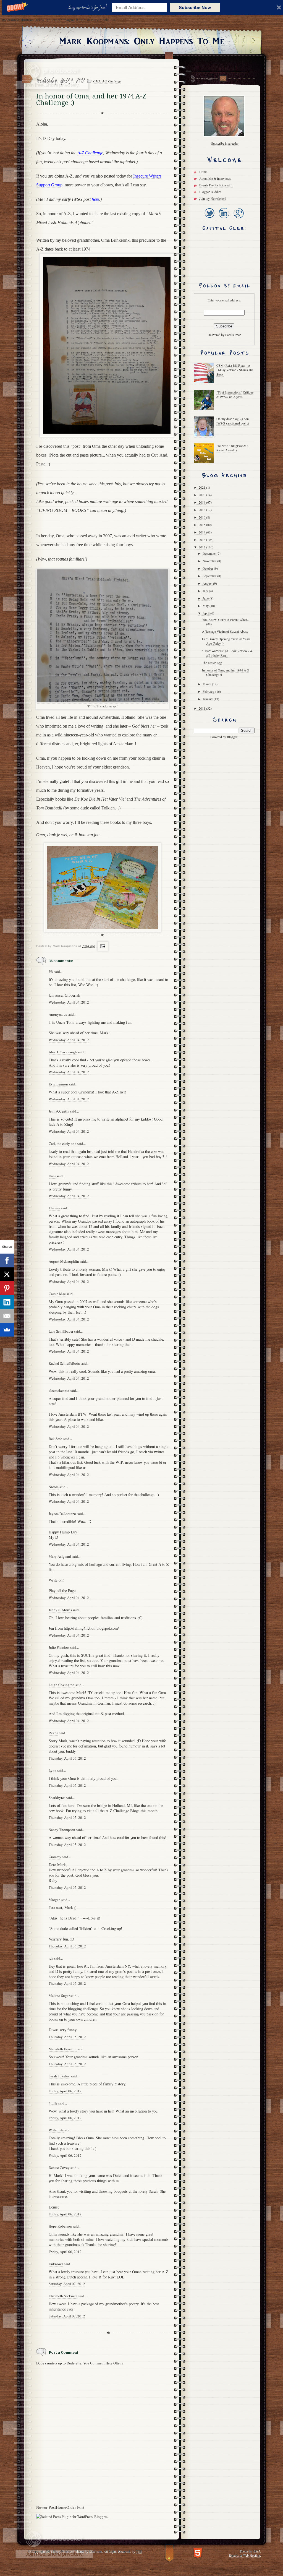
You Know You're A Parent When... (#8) (226, 622)
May (206, 606)
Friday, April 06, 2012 (65, 2091)
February (209, 691)
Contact (223, 78)
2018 (202, 510)
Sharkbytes (57, 1798)
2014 (202, 532)
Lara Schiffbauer (61, 1331)
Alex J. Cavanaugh (63, 1052)
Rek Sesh (56, 1439)
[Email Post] (102, 946)
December (210, 553)
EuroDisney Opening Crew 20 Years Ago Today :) (226, 641)
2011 (202, 708)
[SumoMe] (7, 1330)
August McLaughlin (64, 1261)
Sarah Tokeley (59, 2076)
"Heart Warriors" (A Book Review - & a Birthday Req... (227, 653)
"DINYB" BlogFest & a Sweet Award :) (232, 448)
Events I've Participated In (216, 185)
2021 (202, 487)
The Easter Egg (212, 663)
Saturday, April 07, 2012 (67, 2284)
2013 (202, 540)
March (207, 684)
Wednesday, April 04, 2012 (69, 1002)
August (208, 583)
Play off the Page (62, 1591)
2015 (202, 525)
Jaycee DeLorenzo (62, 1514)
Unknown (56, 2264)
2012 (202, 547)
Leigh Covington (62, 1685)
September (210, 576)
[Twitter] (209, 219)
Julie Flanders (59, 1647)
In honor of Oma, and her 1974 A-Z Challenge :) (226, 672)
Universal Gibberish (64, 995)
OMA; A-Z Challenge (107, 81)
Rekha (53, 1733)
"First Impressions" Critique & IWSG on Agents (235, 394)
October (208, 568)
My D (53, 1537)
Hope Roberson (60, 2226)
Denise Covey (60, 2168)
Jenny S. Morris (60, 1610)
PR (51, 971)
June (206, 598)
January (208, 699)
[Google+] (238, 219)
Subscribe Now (195, 7)
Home (61, 2507)
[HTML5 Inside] (198, 2552)
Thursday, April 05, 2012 (67, 1758)
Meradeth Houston (63, 2049)
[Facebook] (7, 1260)
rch (51, 1958)
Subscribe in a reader (225, 143)
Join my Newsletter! (213, 198)
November (210, 561)
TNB (139, 2551)
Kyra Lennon (58, 1084)
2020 (202, 495)
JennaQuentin (59, 1111)
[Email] (7, 1316)
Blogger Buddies (210, 192)
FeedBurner (233, 335)
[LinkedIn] (224, 219)
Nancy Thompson (62, 1830)
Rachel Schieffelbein (64, 1363)
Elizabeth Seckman (63, 2296)
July (206, 591)
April (206, 613)
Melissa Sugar (59, 1996)
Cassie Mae (57, 1294)
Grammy (55, 1857)
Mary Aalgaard (60, 1556)
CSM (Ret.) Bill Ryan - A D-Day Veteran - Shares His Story (235, 370)
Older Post (75, 2507)
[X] (7, 1274)
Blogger (232, 737)
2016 (202, 517)
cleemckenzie (59, 1390)
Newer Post (46, 2507)
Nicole (54, 1487)
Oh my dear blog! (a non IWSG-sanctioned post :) (233, 421)
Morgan (55, 1900)
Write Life (56, 2130)
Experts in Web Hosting (244, 2555)
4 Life (53, 2103)
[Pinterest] (7, 1288)
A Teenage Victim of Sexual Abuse (225, 631)
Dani (52, 1176)
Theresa (54, 1208)
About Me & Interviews (215, 178)
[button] (88, 7)
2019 (202, 502)
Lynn (53, 1770)
